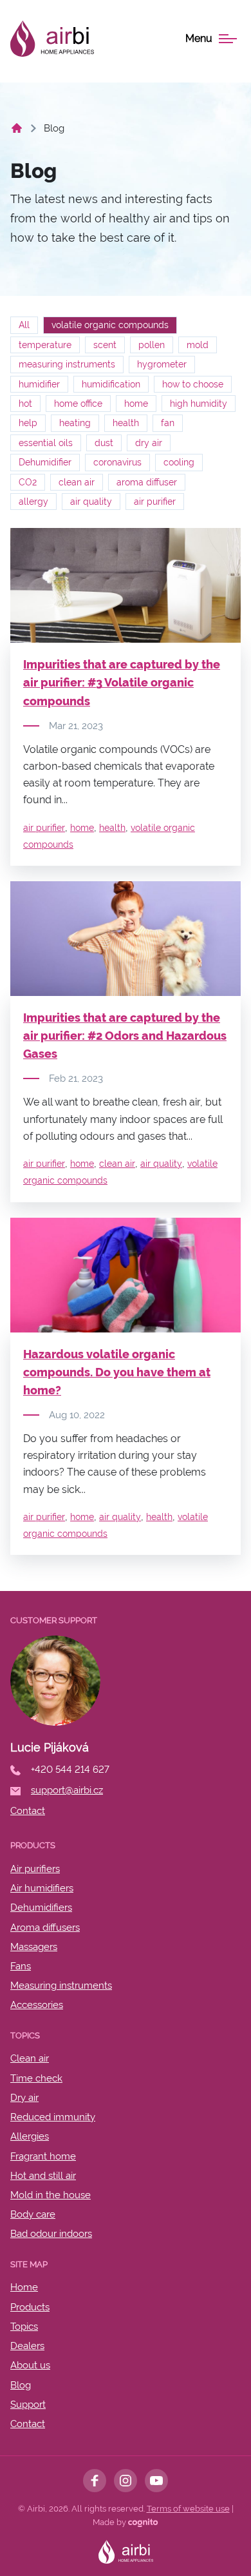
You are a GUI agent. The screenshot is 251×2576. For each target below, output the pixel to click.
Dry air (24, 2098)
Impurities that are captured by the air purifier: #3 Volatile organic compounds (122, 682)
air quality (91, 502)
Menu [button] (199, 39)
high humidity (199, 404)
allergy (33, 502)
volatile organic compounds (110, 325)
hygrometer (162, 364)
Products (30, 2307)
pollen (152, 345)
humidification (111, 384)
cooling (179, 462)
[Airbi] (52, 39)
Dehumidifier (45, 462)
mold (198, 345)
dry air (149, 443)
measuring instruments (67, 364)
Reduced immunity (53, 2117)
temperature (45, 345)
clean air (77, 482)
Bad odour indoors (51, 2234)
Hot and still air (43, 2176)
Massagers (34, 1947)
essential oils (46, 443)
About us (30, 2365)
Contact (28, 2424)
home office (78, 404)
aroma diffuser (147, 482)
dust (104, 443)
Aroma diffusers (45, 1927)
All (24, 325)
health (126, 423)
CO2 (28, 482)
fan (168, 423)
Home (24, 2287)
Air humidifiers (42, 1888)
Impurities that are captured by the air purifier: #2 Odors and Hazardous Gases (125, 1036)
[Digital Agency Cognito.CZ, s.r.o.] (143, 2522)
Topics (24, 2327)
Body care (33, 2214)
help (28, 423)
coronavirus (117, 462)
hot (25, 404)
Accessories (37, 2005)
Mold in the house (51, 2195)
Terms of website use (188, 2509)
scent (105, 345)
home (136, 404)
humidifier (39, 384)
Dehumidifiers (41, 1908)
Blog (21, 2385)
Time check (36, 2078)
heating (75, 423)
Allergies (30, 2136)
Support (28, 2405)
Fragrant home (43, 2156)
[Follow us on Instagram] (126, 2481)
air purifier (155, 502)
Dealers (27, 2346)
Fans (21, 1966)
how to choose (193, 384)
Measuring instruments (61, 1986)
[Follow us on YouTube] (156, 2481)
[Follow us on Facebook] (95, 2481)
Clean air (30, 2058)
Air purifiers (35, 1869)
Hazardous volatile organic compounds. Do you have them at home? (117, 1372)
